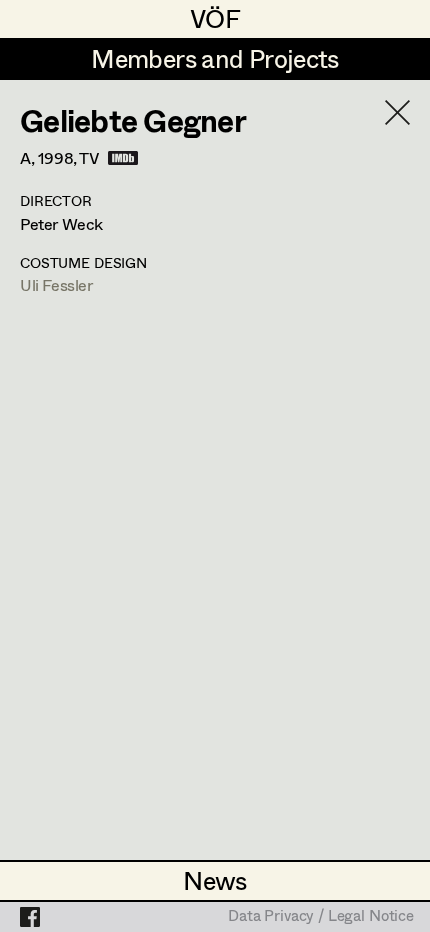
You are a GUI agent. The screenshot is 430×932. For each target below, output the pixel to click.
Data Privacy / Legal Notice (321, 917)
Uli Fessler (56, 284)
